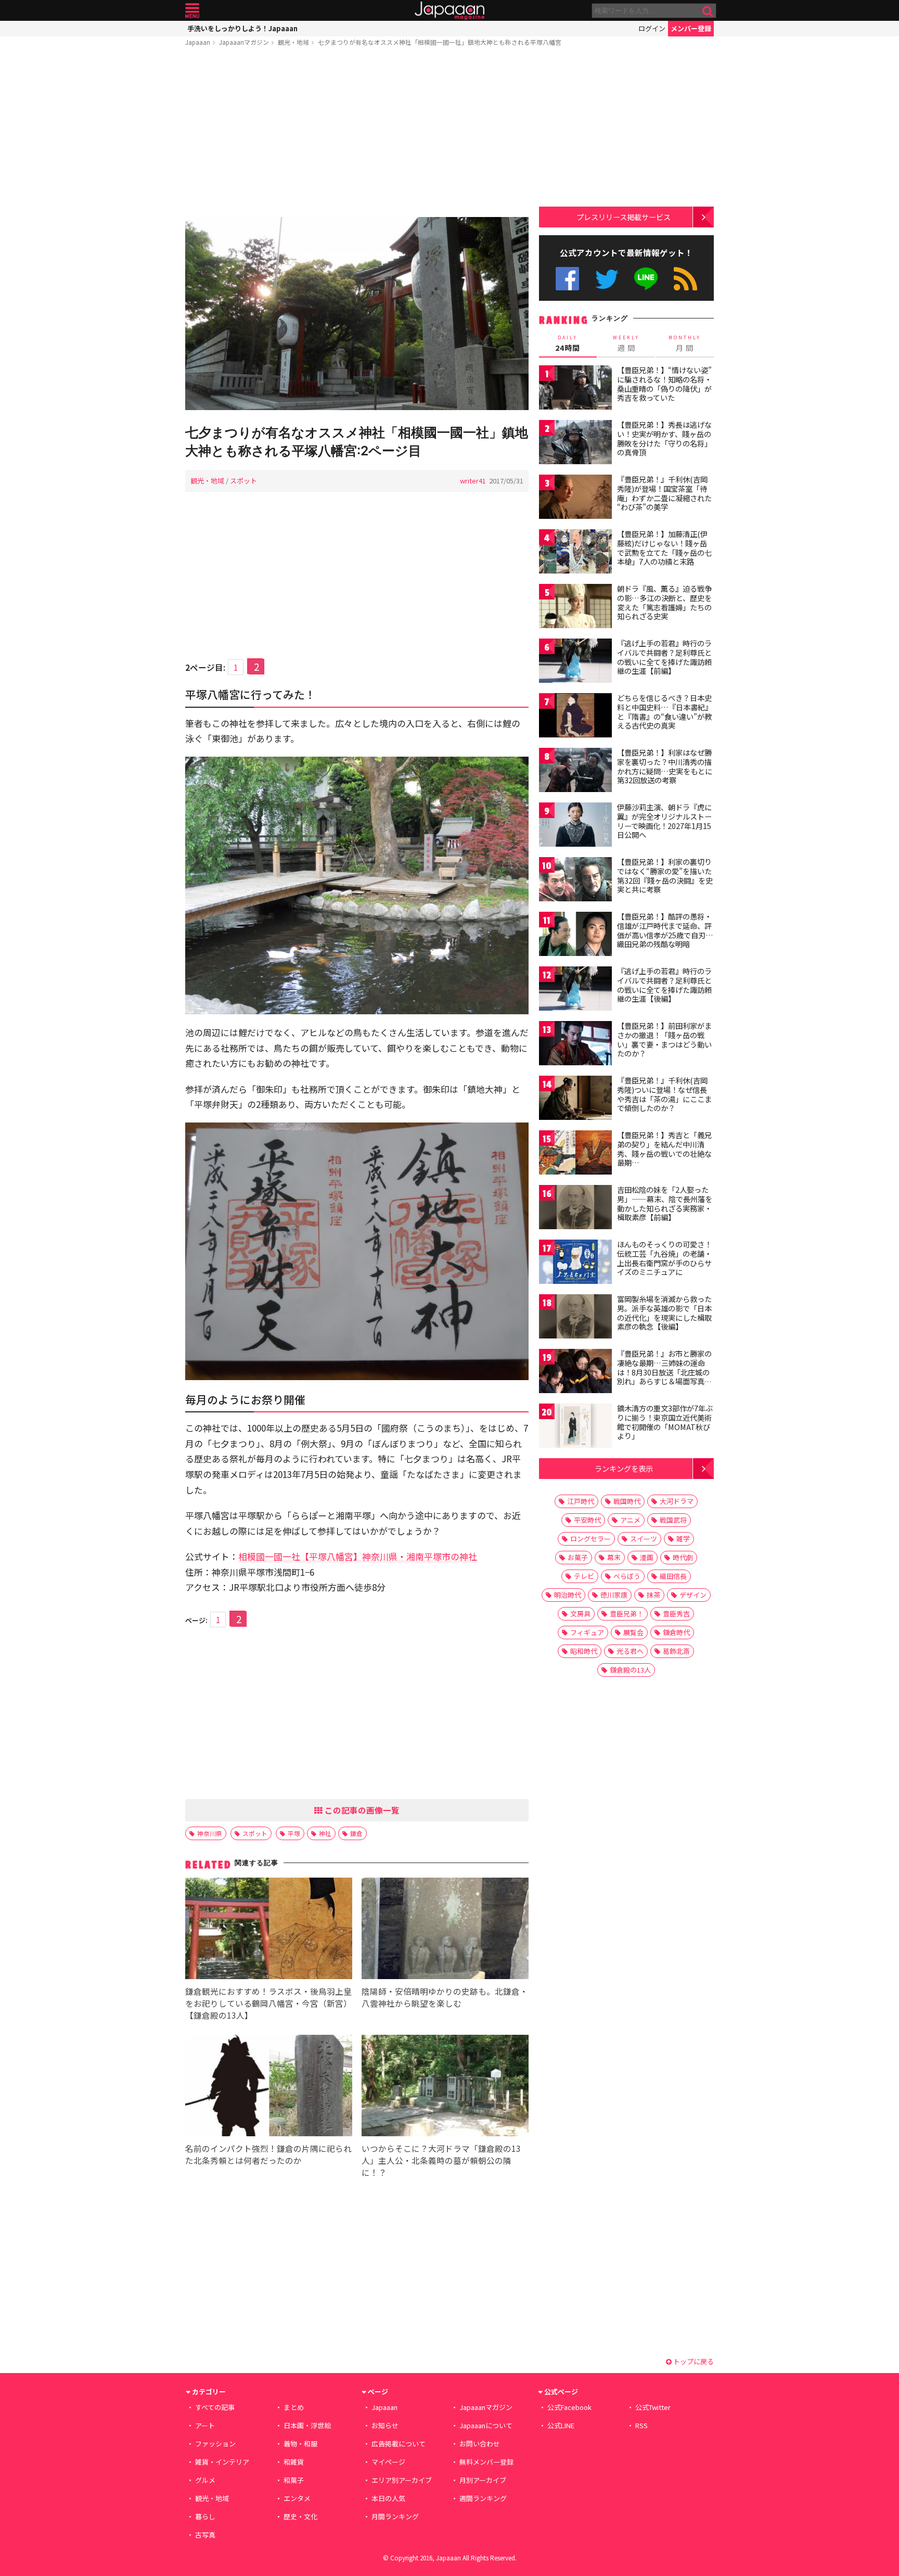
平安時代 (587, 1520)
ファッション (215, 2444)
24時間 (568, 343)
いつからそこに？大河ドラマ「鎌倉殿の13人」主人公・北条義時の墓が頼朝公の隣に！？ (441, 2160)
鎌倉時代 (676, 1632)
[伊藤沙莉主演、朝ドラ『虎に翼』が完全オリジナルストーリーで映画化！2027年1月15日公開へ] (575, 826)
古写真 (205, 2535)
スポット (243, 481)
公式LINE (646, 279)
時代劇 (683, 1557)
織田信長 (673, 1576)
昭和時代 (584, 1651)
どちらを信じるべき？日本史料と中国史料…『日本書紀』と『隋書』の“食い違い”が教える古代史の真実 (665, 712)
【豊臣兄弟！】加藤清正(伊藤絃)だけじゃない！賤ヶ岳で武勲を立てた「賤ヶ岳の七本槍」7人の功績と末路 (664, 548)
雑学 (683, 1539)
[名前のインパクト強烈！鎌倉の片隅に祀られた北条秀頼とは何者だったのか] (269, 2087)
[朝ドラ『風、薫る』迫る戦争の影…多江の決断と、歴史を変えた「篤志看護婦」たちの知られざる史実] (575, 608)
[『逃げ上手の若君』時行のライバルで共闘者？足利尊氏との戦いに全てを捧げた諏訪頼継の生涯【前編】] (575, 662)
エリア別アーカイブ (402, 2480)
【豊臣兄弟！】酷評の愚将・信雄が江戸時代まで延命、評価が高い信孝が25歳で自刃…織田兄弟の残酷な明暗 (665, 930)
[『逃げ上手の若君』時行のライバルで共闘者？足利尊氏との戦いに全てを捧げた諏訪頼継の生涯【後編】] (575, 990)
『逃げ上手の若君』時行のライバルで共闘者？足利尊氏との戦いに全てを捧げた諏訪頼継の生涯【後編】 (664, 985)
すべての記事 (215, 2407)
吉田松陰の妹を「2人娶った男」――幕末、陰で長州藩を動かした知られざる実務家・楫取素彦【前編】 (665, 1203)
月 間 (685, 343)
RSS (685, 279)
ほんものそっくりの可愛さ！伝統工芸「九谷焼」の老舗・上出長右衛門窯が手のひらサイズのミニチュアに (664, 1258)
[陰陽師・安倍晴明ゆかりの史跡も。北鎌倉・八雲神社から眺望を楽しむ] (445, 1930)
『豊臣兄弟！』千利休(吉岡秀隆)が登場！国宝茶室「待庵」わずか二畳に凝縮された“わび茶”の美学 (664, 493)
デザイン (693, 1595)
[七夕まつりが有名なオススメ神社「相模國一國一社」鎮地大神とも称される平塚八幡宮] (357, 315)
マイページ (388, 2462)
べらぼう (627, 1576)
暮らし (205, 2516)
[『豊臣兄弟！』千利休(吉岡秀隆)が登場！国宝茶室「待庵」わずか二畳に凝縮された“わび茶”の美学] (575, 498)
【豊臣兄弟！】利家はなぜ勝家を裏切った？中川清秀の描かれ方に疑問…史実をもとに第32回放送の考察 (665, 766)
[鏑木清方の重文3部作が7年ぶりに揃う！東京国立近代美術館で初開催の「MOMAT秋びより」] (575, 1427)
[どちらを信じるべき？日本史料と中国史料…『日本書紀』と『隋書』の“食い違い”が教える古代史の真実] (575, 717)
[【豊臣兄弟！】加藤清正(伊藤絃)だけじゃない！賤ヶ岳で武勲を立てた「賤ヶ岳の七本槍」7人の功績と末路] (575, 553)
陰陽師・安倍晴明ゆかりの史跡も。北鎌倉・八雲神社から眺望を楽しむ (445, 1997)
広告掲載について (399, 2444)
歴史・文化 (300, 2516)
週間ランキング (483, 2498)
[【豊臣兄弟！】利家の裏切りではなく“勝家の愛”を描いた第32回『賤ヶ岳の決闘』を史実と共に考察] (575, 881)
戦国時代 (627, 1501)
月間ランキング (395, 2516)
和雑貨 (294, 2462)
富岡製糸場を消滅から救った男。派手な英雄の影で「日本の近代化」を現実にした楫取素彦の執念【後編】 (664, 1313)
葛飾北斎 (676, 1651)
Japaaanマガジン (244, 42)
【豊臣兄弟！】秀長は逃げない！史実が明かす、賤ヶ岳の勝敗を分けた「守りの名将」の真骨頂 (664, 438)
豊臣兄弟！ (627, 1614)
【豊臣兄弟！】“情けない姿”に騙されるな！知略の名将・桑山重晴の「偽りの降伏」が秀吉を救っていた (664, 384)
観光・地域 (293, 42)
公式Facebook (567, 279)
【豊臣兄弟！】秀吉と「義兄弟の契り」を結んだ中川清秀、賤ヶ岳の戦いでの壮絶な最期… (664, 1149)
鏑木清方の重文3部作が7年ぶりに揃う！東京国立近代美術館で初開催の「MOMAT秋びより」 (665, 1422)
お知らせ (385, 2425)
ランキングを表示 (624, 1468)
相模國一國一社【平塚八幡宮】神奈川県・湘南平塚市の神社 (358, 1556)
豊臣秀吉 (676, 1614)
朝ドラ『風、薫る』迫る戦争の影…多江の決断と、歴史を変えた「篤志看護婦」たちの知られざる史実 (664, 602)
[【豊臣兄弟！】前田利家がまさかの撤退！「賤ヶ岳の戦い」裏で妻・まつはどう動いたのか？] (575, 1045)
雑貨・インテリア (222, 2462)
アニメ (630, 1520)
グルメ (205, 2480)
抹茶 (653, 1595)
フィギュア (587, 1632)
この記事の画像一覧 (361, 1810)
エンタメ (297, 2498)
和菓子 (294, 2480)
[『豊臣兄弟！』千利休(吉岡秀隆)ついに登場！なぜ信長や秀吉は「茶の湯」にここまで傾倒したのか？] (575, 1099)
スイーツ (644, 1539)
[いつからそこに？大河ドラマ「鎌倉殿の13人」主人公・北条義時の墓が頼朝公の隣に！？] (445, 2087)
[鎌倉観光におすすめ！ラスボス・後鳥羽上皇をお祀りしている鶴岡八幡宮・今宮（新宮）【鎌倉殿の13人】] (269, 1930)
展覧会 (633, 1632)
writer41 (473, 481)
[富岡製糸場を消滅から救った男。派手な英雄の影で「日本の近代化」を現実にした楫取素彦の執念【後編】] (575, 1318)
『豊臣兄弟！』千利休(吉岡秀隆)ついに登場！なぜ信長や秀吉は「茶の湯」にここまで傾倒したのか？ (664, 1094)
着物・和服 (300, 2444)
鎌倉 (356, 1833)
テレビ (584, 1576)
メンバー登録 (691, 28)
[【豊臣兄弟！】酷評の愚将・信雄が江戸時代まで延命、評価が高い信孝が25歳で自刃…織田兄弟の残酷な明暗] (575, 935)
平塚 (294, 1833)
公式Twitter (607, 279)
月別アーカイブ (483, 2480)
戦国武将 (673, 1520)
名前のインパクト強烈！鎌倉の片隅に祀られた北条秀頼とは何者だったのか (268, 2154)
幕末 (614, 1557)
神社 (325, 1833)
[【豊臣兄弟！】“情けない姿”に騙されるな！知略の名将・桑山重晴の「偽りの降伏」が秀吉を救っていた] (575, 389)
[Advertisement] (357, 134)
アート (205, 2425)
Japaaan (449, 11)
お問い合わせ (480, 2444)
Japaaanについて (486, 2425)
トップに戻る (693, 2361)
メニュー (192, 11)
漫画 (647, 1557)
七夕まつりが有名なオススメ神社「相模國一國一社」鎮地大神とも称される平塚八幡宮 (440, 42)
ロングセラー (590, 1539)
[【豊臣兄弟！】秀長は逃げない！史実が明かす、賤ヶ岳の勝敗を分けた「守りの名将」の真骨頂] (575, 444)
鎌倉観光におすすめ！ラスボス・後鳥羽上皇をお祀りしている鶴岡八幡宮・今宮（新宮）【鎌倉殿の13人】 (268, 2003)
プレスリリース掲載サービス (624, 217)
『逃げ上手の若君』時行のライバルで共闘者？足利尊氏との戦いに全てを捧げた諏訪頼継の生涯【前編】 (664, 657)
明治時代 (568, 1595)
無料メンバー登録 (486, 2462)
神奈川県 (210, 1833)
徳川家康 (614, 1595)
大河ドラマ (677, 1501)
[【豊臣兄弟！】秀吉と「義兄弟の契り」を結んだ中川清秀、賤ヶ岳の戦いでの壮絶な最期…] (575, 1154)
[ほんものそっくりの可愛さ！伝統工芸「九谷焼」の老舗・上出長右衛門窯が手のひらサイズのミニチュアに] (575, 1263)
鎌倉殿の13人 (630, 1670)
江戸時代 (581, 1501)
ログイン (652, 28)
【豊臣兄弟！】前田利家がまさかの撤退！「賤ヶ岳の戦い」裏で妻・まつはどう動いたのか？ (664, 1040)
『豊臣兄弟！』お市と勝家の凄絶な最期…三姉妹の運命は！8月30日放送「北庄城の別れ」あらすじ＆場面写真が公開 (664, 1372)
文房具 (580, 1614)
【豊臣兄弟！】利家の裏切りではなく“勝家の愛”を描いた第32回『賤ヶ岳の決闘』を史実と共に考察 (665, 876)
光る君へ (630, 1651)
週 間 (626, 343)
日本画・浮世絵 (307, 2425)
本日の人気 (388, 2498)
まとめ (294, 2407)
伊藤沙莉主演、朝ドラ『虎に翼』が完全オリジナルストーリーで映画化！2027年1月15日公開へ (664, 821)
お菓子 (578, 1557)
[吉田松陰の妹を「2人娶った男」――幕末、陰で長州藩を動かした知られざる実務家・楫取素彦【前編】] (575, 1209)
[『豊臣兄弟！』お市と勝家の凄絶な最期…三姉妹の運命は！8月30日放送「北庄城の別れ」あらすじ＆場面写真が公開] (575, 1373)
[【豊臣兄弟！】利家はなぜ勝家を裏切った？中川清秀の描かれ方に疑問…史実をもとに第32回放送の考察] (575, 771)
